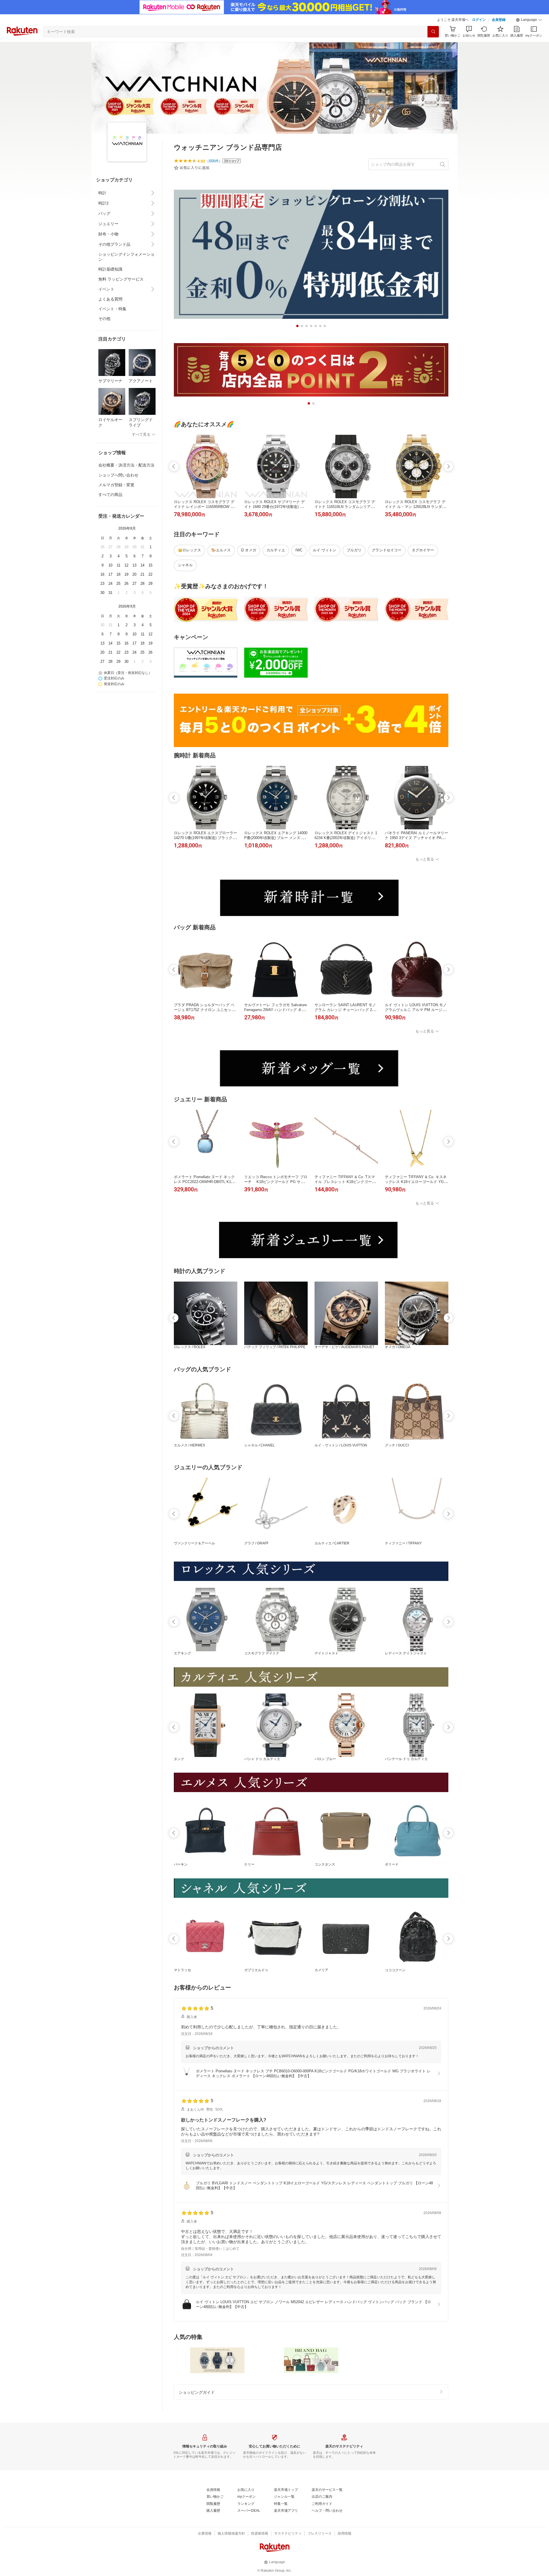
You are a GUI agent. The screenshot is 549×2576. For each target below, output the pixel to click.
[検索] (433, 32)
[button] (529, 20)
